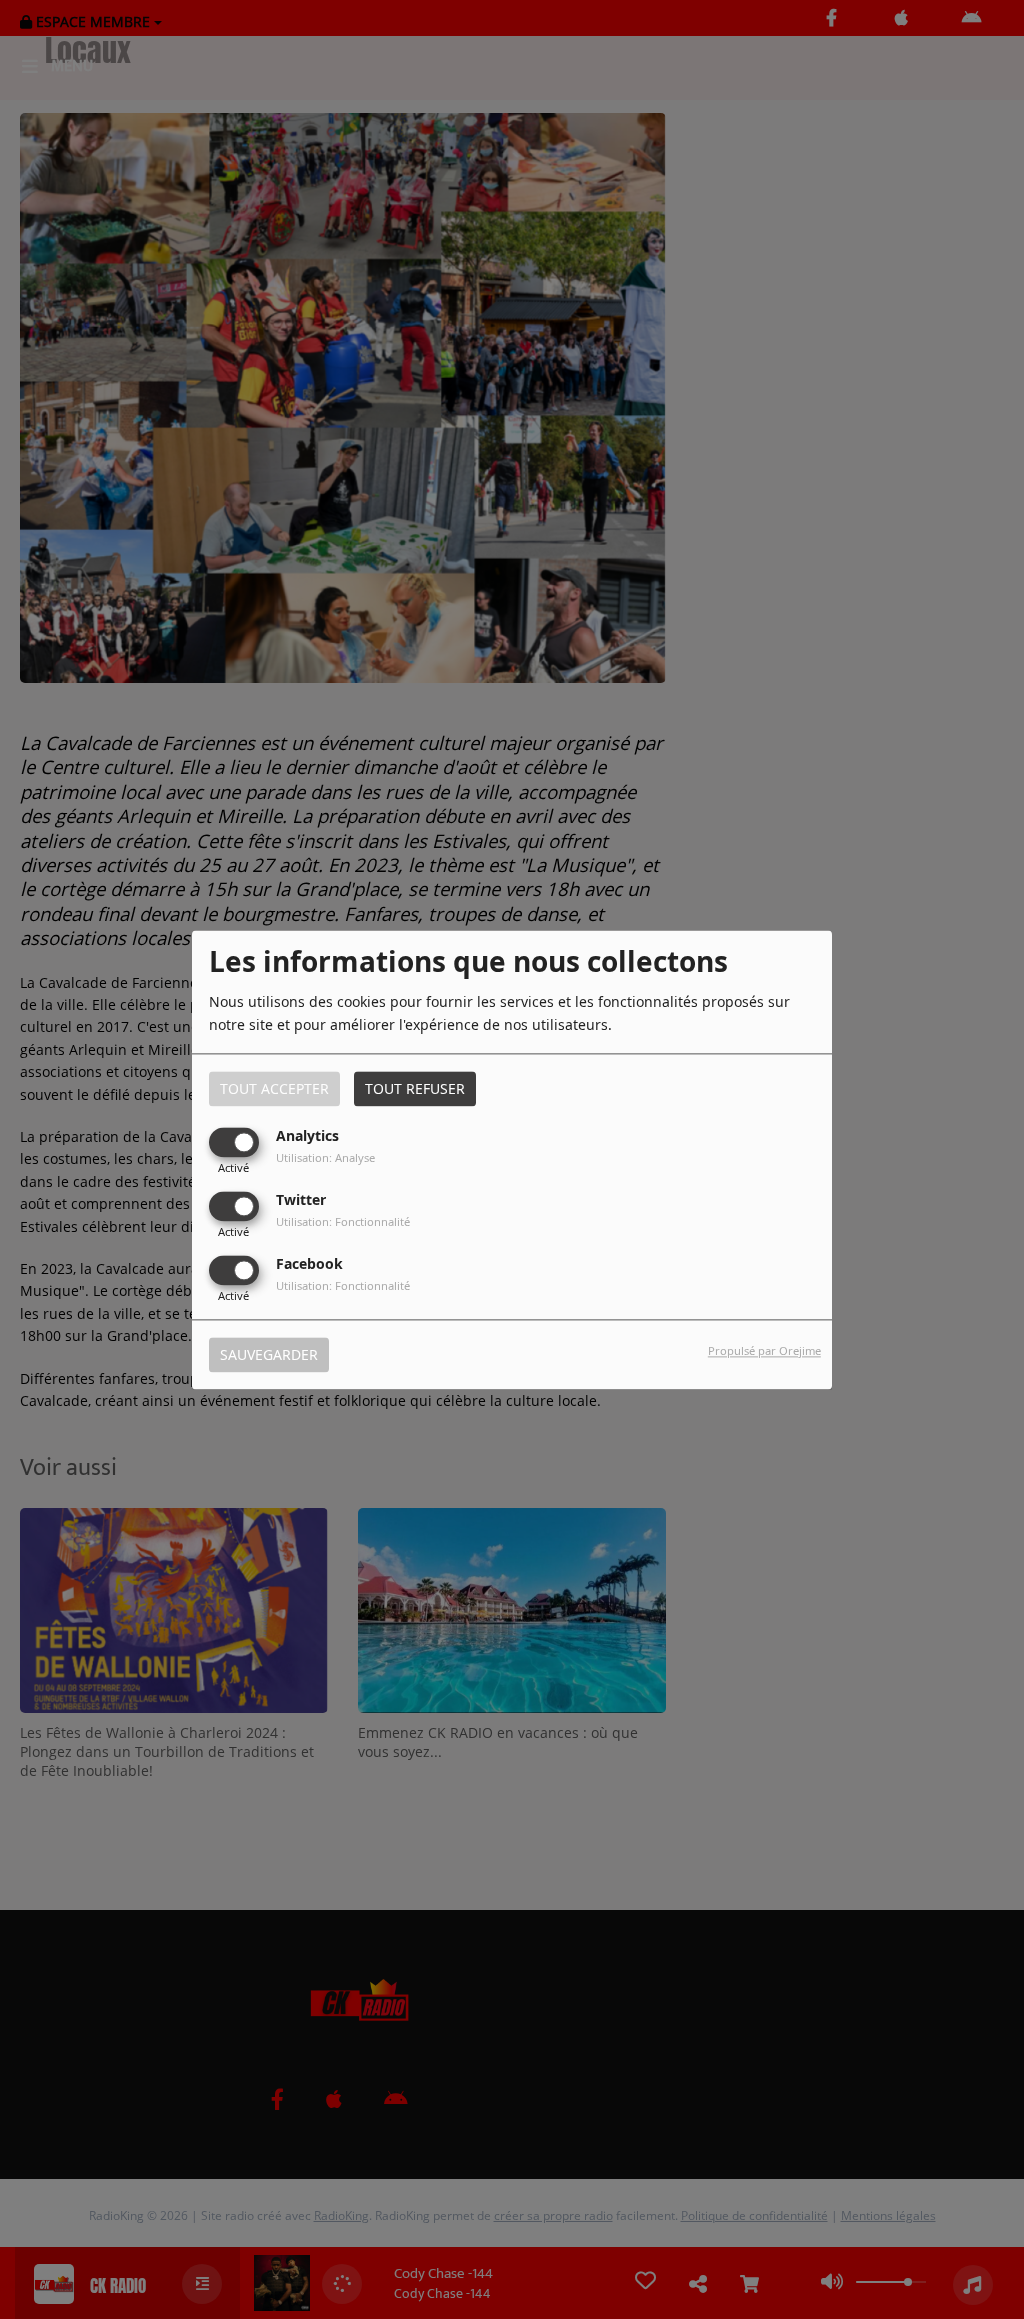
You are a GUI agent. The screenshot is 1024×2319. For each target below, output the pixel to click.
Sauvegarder (269, 1354)
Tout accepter (274, 1088)
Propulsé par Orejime (764, 1350)
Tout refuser (415, 1088)
